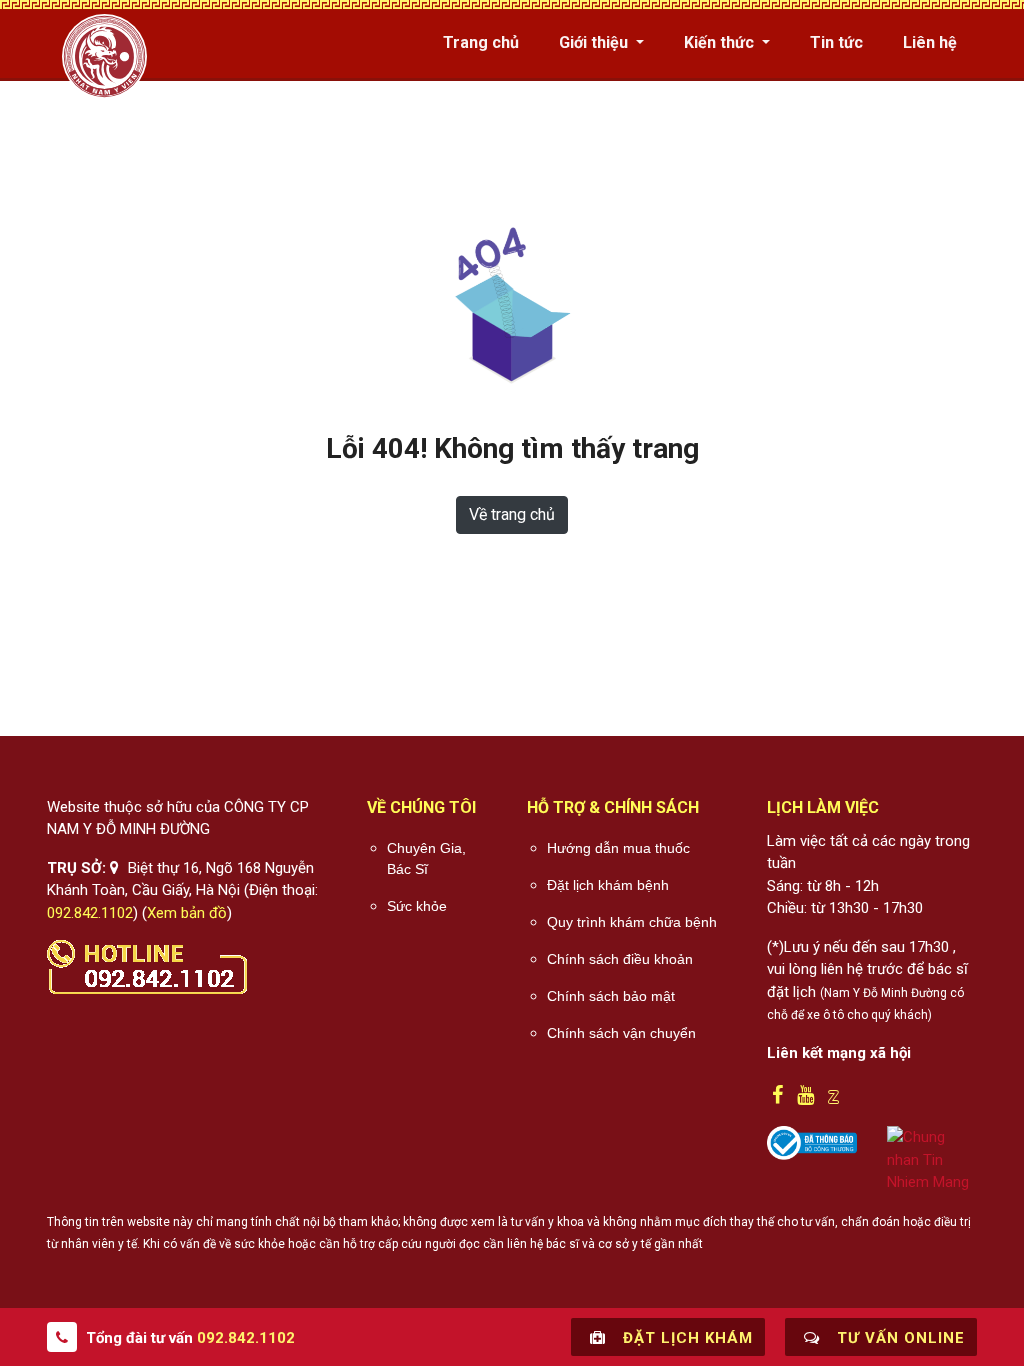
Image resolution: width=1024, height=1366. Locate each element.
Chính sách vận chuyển (621, 1033)
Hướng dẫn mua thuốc (618, 848)
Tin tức (836, 42)
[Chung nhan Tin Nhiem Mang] (932, 1159)
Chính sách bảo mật (611, 996)
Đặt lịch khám (685, 1338)
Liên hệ (930, 42)
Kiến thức (721, 42)
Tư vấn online (898, 1338)
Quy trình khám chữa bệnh (632, 922)
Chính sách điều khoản (620, 959)
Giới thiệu (595, 42)
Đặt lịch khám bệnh (608, 885)
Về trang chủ (512, 514)
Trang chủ (481, 42)
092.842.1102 (90, 913)
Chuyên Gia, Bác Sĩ (426, 858)
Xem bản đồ (187, 913)
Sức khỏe (417, 906)
